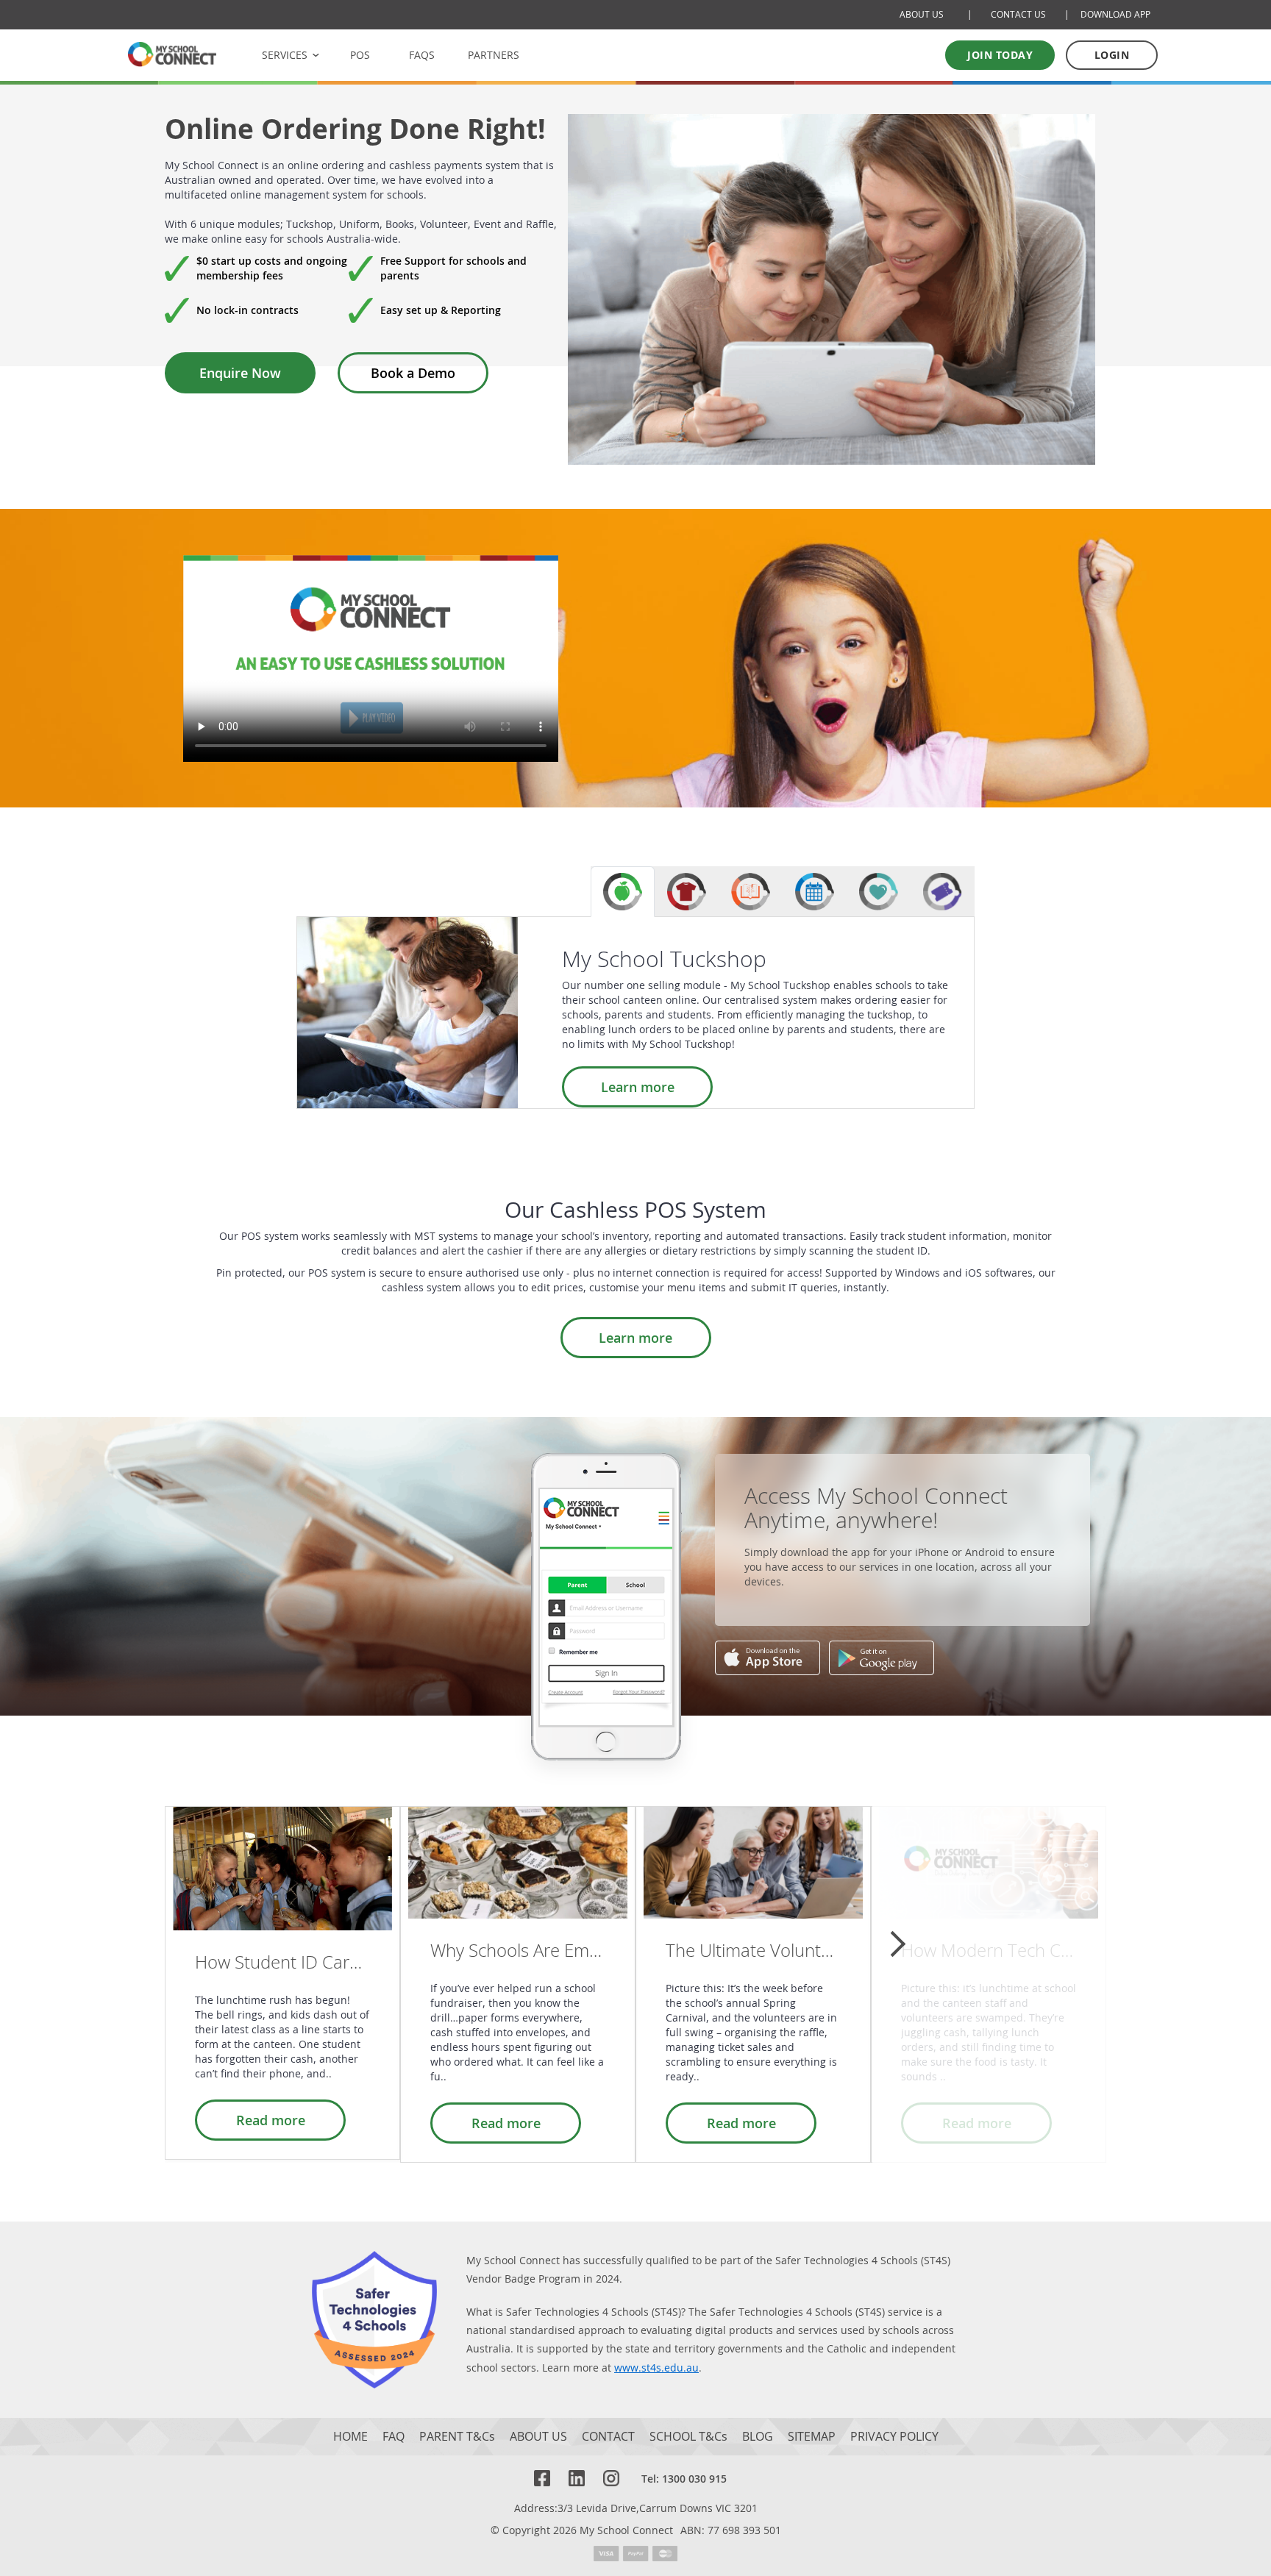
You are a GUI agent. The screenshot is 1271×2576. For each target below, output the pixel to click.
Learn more (638, 1087)
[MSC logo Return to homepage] (172, 54)
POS (360, 55)
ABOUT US (922, 14)
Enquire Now (240, 373)
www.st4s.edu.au (656, 2368)
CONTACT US (1018, 14)
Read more (271, 2120)
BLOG (758, 2437)
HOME (350, 2437)
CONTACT (608, 2437)
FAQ (394, 2437)
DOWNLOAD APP (1115, 14)
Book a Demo (413, 373)
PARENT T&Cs (457, 2437)
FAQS (422, 55)
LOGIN (1112, 55)
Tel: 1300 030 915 (684, 2479)
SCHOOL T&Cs (688, 2437)
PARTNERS (494, 55)
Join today (1000, 55)
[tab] (623, 892)
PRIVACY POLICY (894, 2437)
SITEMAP (812, 2437)
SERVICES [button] (285, 55)
